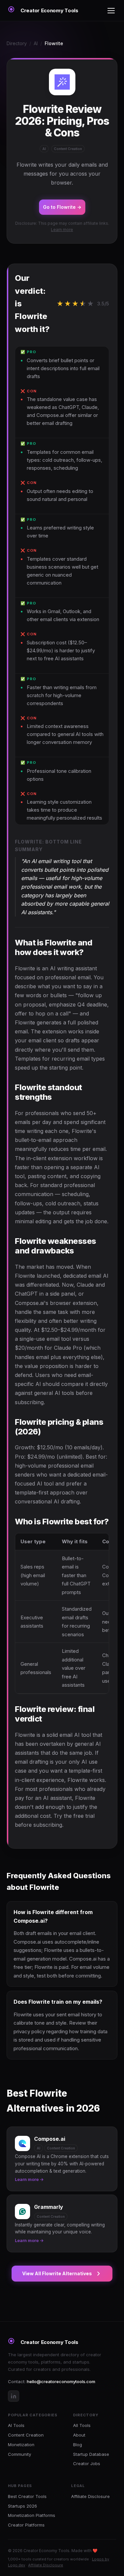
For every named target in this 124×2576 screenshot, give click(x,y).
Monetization (21, 2445)
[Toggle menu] (111, 11)
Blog (78, 2445)
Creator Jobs (87, 2463)
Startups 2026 (22, 2506)
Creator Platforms (26, 2525)
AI (36, 43)
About (79, 2435)
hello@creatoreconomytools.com (61, 2381)
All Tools (82, 2425)
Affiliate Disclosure (90, 2496)
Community (20, 2454)
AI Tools (16, 2425)
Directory (17, 43)
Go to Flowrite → (62, 207)
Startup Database (91, 2454)
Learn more (62, 230)
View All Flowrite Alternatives (57, 2273)
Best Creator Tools (27, 2496)
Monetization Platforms (32, 2515)
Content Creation (26, 2435)
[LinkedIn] (14, 2396)
